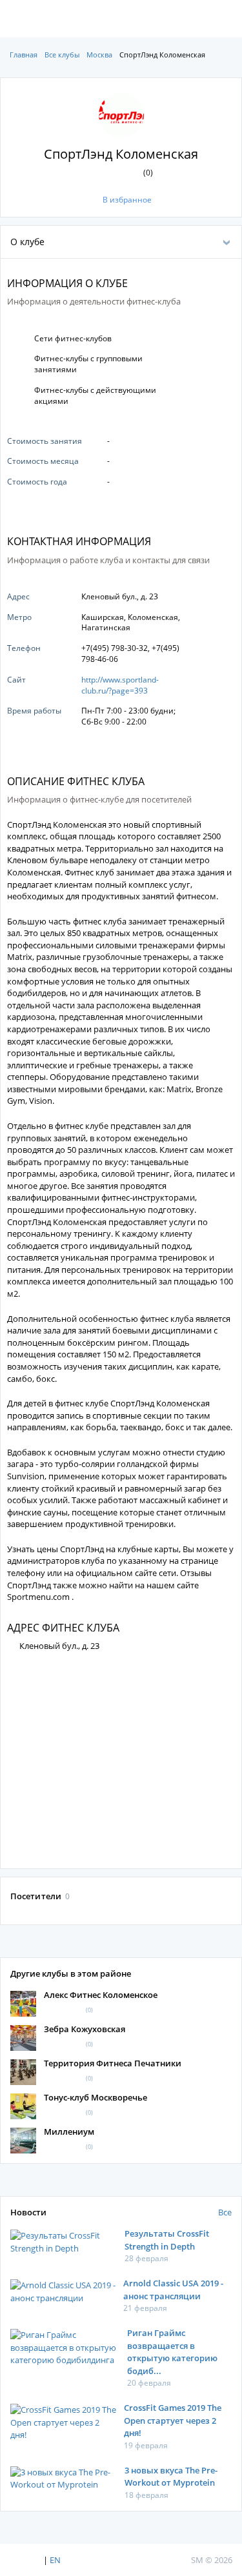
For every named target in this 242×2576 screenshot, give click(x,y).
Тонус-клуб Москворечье (96, 2097)
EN (55, 2560)
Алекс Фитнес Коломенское (101, 1995)
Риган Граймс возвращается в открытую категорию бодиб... (172, 2352)
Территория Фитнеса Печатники (113, 2063)
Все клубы (62, 55)
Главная (24, 55)
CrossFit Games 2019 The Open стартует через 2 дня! (173, 2420)
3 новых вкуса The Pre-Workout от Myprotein (171, 2477)
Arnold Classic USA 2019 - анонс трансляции (173, 2290)
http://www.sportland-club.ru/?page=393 (120, 685)
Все (225, 2212)
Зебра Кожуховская (85, 2029)
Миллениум (69, 2132)
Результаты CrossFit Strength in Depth (167, 2240)
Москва (99, 55)
